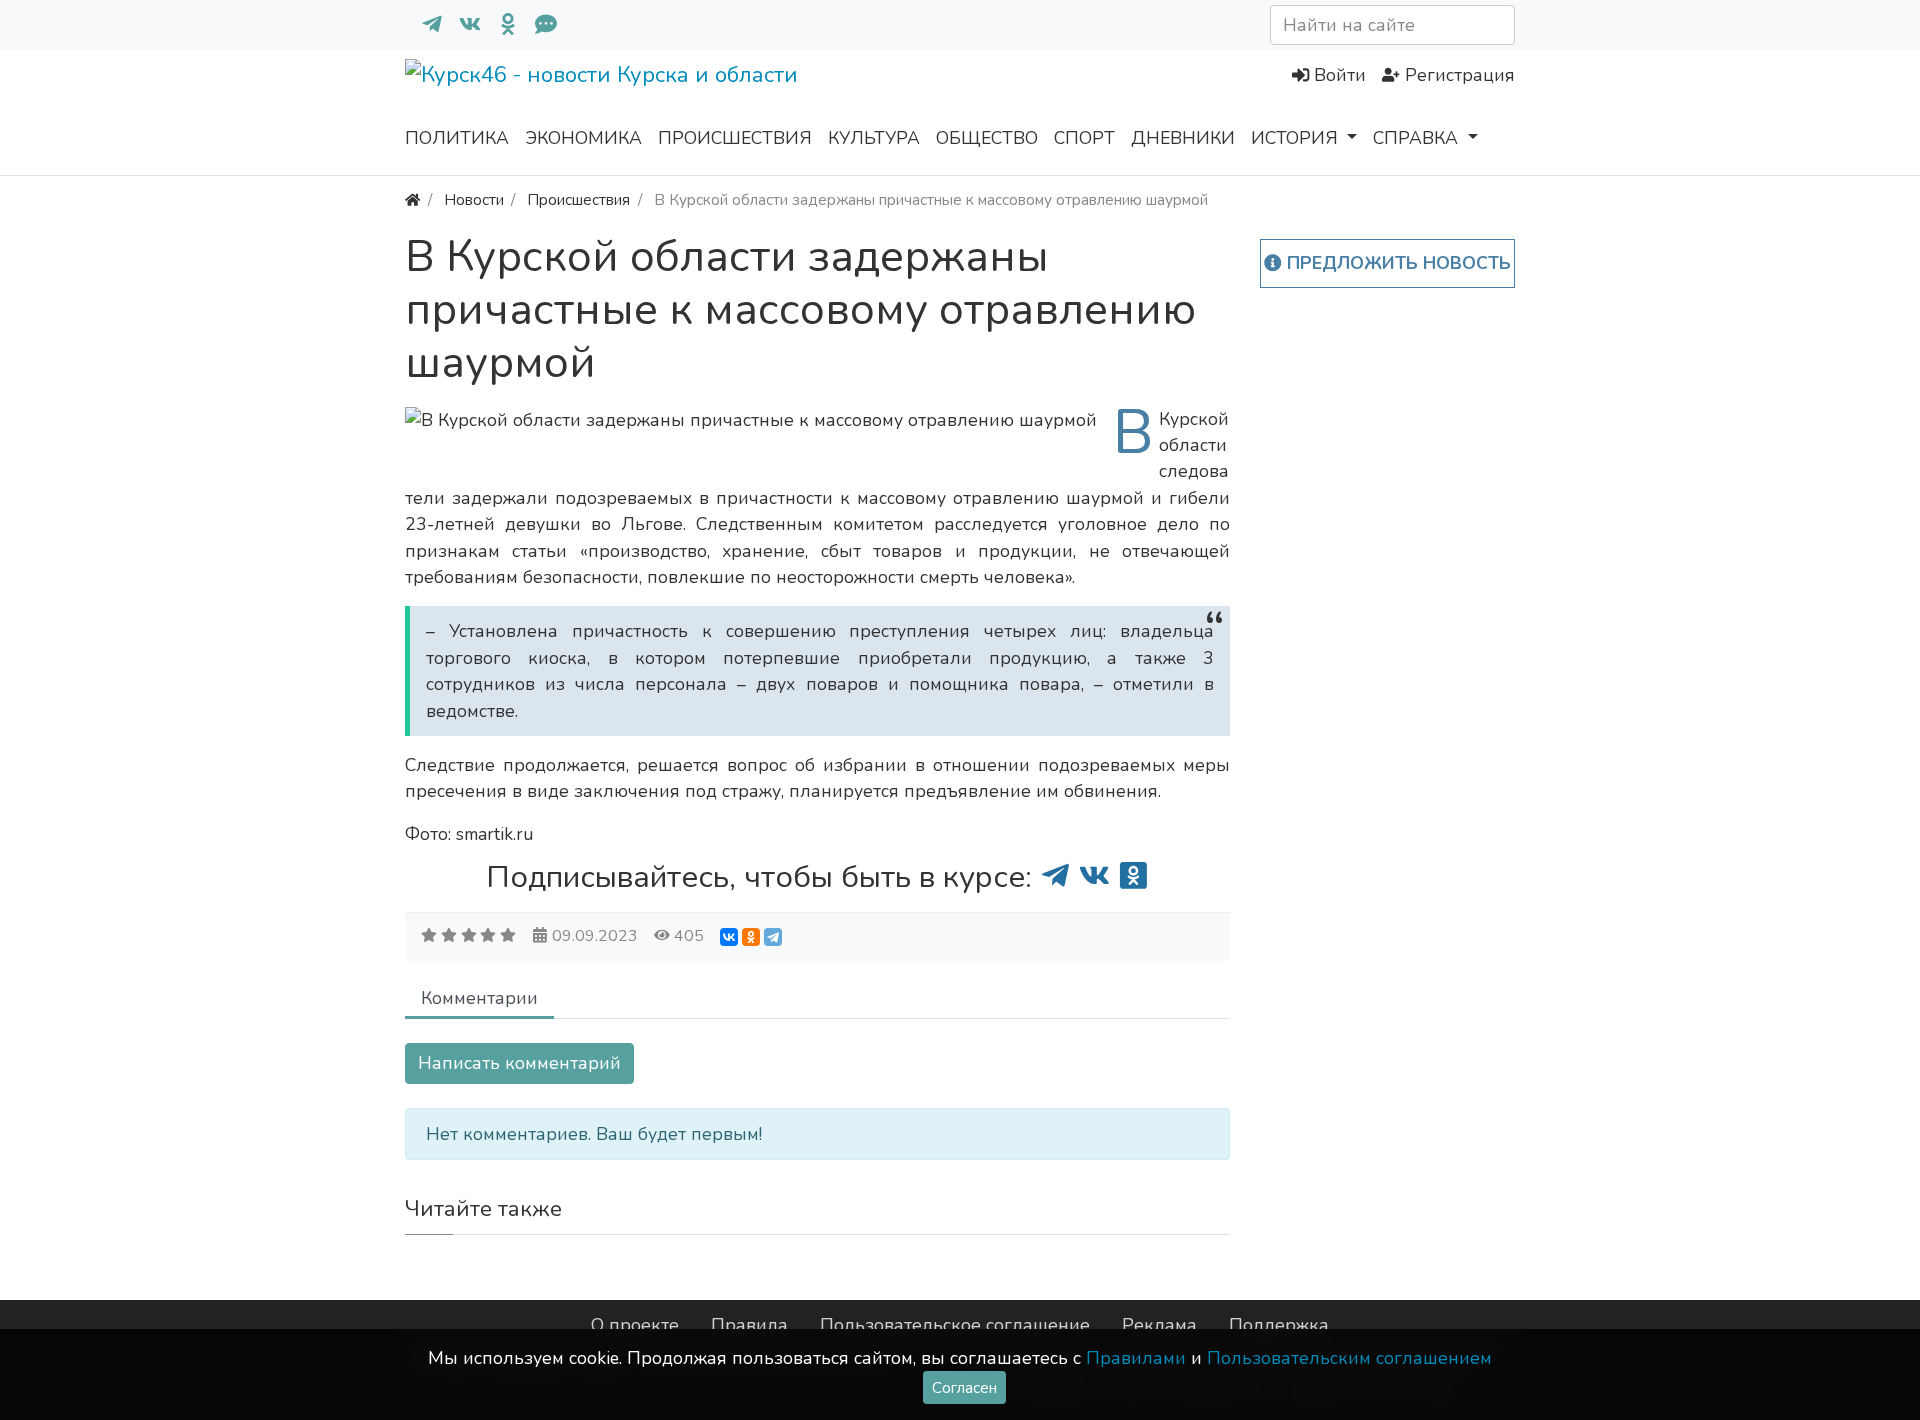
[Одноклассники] (500, 25)
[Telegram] (773, 937)
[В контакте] (462, 25)
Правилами (1136, 1358)
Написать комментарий (519, 1063)
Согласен (964, 1387)
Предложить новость (1396, 263)
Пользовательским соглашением (1349, 1358)
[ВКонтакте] (729, 937)
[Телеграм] (424, 25)
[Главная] (412, 199)
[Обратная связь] (538, 25)
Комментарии (479, 998)
